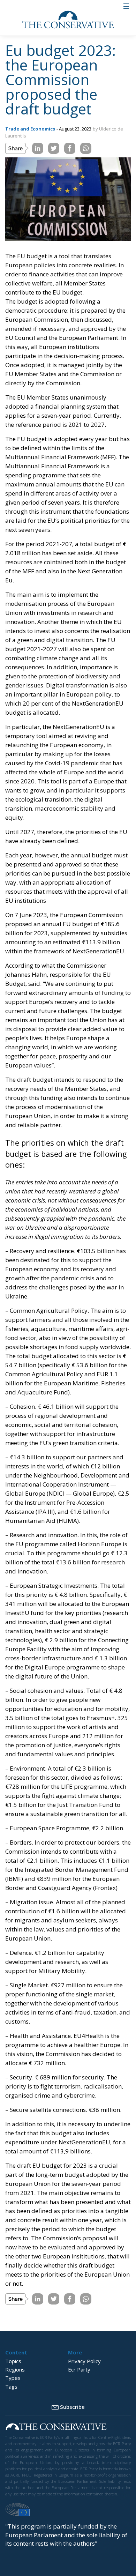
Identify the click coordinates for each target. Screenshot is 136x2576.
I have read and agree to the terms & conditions (71, 1361)
